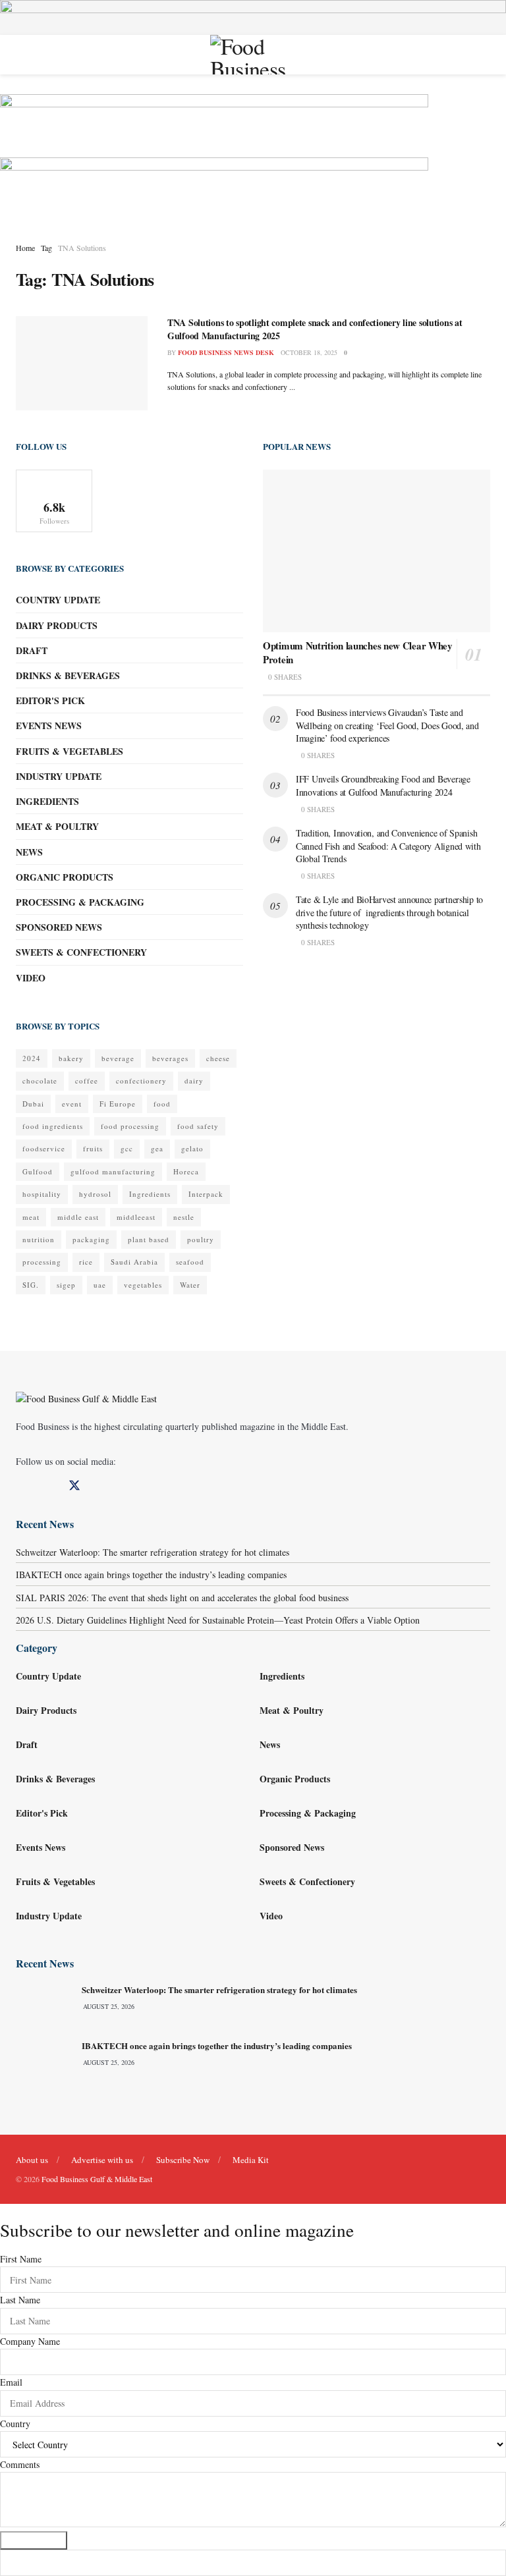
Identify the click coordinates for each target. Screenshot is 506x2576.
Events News (49, 726)
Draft (32, 650)
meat (31, 1217)
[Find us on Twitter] (74, 1486)
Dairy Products (57, 625)
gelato (192, 1148)
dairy (194, 1081)
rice (86, 1262)
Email (11, 2382)
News (29, 852)
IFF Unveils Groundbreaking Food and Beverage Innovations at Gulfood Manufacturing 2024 (383, 785)
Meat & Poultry (57, 826)
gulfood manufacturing (113, 1171)
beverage (118, 1058)
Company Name (30, 2341)
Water (190, 1285)
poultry (201, 1239)
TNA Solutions (82, 248)
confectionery (141, 1081)
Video (31, 978)
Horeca (186, 1171)
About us (32, 2160)
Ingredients (47, 801)
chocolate (40, 1081)
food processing (130, 1126)
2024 (32, 1058)
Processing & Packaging (80, 902)
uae (100, 1285)
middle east (78, 1217)
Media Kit (251, 2160)
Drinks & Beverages (68, 675)
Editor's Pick (50, 700)
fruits (93, 1148)
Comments (20, 2464)
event (72, 1104)
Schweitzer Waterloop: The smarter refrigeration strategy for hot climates (153, 1552)
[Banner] (214, 124)
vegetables (143, 1285)
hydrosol (95, 1194)
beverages (170, 1058)
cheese (218, 1058)
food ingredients (53, 1126)
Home (25, 248)
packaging (91, 1239)
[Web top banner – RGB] (253, 16)
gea (157, 1148)
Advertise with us (102, 2160)
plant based (149, 1239)
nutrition (39, 1239)
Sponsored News (59, 927)
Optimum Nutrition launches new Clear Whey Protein (358, 652)
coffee (87, 1081)
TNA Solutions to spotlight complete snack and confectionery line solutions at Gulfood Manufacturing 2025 (315, 329)
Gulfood (38, 1171)
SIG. (31, 1285)
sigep (66, 1285)
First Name (21, 2259)
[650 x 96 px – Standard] (214, 187)
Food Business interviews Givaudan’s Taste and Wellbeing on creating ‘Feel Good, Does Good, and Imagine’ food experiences (387, 725)
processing (42, 1262)
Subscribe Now (183, 2160)
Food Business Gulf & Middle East (97, 2179)
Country (15, 2424)
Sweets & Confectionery (81, 952)
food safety (198, 1126)
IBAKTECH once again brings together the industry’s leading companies (151, 1575)
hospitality (42, 1194)
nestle (184, 1217)
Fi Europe (118, 1104)
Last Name (20, 2300)
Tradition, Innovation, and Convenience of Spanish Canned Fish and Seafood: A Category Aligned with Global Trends (388, 846)
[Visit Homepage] (253, 55)
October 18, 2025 (309, 352)
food (162, 1104)
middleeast (136, 1217)
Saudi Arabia (134, 1262)
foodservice (44, 1148)
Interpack (206, 1194)
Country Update (58, 600)
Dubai (33, 1104)
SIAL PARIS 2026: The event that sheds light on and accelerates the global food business (182, 1598)
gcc (127, 1148)
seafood (190, 1262)
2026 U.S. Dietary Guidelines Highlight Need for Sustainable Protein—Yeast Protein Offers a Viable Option (218, 1620)
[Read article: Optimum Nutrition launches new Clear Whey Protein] (377, 551)
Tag (46, 248)
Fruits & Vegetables (70, 751)
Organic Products (65, 877)
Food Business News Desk (226, 352)
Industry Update (59, 776)
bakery (71, 1058)
